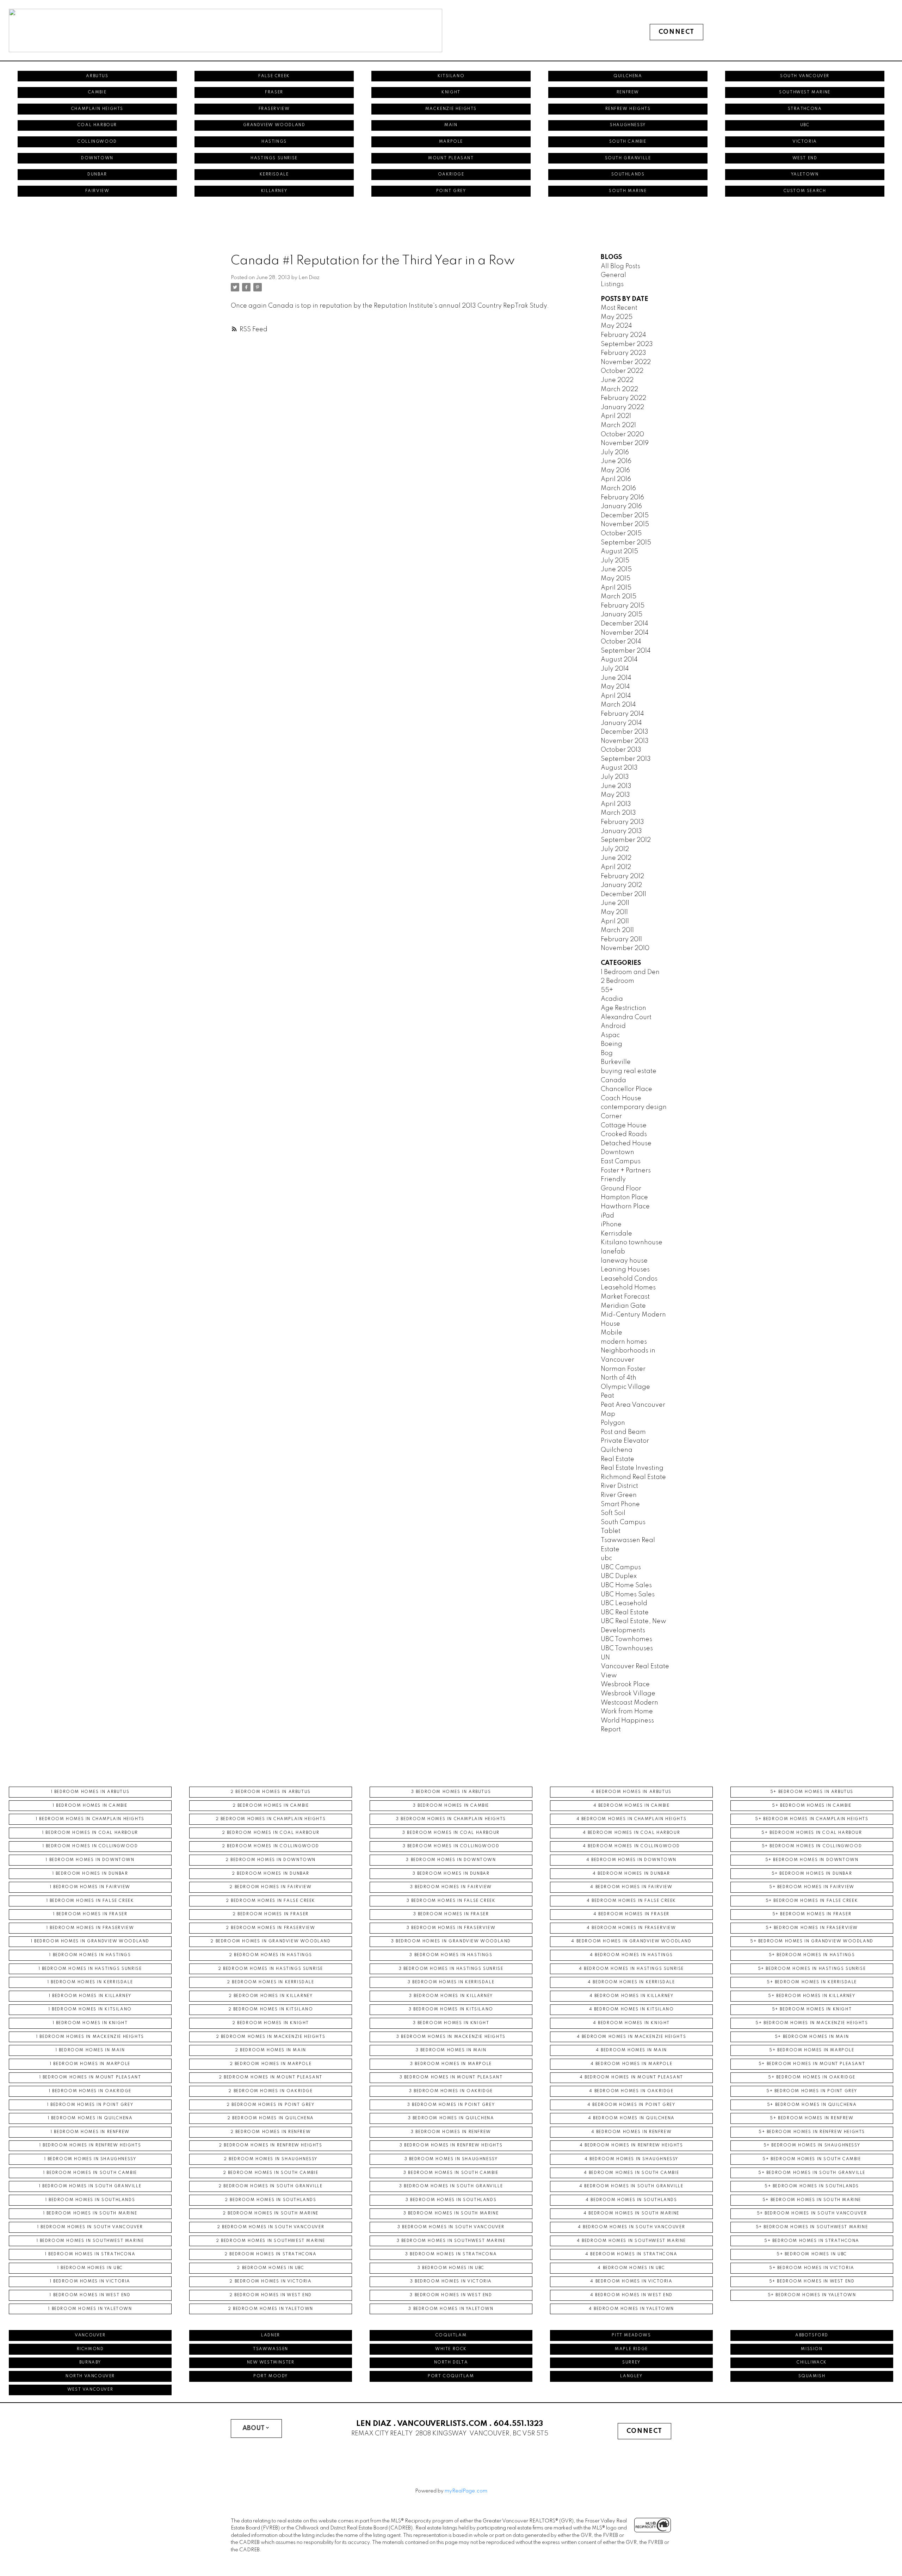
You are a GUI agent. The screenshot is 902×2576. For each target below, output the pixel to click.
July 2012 (615, 849)
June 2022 (617, 380)
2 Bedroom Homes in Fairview (270, 1887)
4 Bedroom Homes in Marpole (632, 2064)
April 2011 (615, 922)
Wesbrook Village (628, 1694)
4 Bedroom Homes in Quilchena (631, 2118)
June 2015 (616, 569)
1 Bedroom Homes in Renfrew (90, 2132)
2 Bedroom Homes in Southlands (270, 2200)
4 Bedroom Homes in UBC (631, 2268)
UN (605, 1658)
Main (451, 125)
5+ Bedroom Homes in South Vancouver (812, 2213)
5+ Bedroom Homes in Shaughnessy (812, 2145)
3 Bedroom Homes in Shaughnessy (451, 2159)
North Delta (451, 2362)
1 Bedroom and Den (630, 972)
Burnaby (90, 2362)
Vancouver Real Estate (635, 1666)
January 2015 (622, 615)
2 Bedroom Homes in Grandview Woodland (270, 1941)
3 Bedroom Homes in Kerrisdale (451, 1982)
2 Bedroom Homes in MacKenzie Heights (271, 2037)
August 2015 (619, 551)
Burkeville (616, 1062)
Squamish (812, 2376)
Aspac (610, 1035)
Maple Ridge (631, 2349)
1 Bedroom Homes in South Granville (90, 2186)
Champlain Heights (97, 109)
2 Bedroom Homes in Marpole (271, 2064)
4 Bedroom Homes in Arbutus (631, 1792)
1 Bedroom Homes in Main (90, 2050)
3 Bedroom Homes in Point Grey (451, 2105)
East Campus (621, 1161)
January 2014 (621, 723)
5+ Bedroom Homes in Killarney (812, 1996)
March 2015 (619, 597)
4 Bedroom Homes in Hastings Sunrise (631, 1969)
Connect (676, 32)
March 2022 (619, 389)
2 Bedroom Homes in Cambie (271, 1806)
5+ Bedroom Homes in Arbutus (812, 1792)
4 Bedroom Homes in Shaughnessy (631, 2159)
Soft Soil (613, 1513)
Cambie (97, 92)
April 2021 (616, 416)
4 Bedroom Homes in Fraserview (631, 1928)
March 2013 (618, 813)
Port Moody (271, 2376)
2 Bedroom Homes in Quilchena (271, 2118)
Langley (631, 2376)
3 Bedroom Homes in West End (451, 2295)
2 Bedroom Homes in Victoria (270, 2281)
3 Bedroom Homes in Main (451, 2050)
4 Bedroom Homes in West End (631, 2295)
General (613, 275)
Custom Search (805, 191)
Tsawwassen (271, 2349)
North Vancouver (90, 2376)
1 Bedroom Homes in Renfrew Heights (90, 2145)
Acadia (612, 999)
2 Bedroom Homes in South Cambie (271, 2173)
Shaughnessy (628, 125)
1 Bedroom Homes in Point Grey (90, 2105)
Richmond (90, 2349)
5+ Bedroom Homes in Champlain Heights (812, 1819)
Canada (613, 1080)
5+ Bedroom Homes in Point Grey (812, 2091)
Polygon (613, 1423)
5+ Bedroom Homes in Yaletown (812, 2295)
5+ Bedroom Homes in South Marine (812, 2200)
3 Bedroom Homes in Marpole (451, 2064)
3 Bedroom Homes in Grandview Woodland (451, 1941)
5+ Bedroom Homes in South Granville (812, 2173)
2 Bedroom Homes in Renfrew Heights (270, 2145)
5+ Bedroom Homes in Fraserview (812, 1928)
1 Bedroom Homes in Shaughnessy (90, 2159)
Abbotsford (812, 2335)
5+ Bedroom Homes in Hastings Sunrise (812, 1969)
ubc (606, 1558)
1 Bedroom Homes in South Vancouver (90, 2227)
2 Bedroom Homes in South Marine (271, 2213)
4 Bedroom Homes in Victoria (631, 2281)
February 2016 (622, 498)
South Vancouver (805, 76)
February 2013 (622, 822)
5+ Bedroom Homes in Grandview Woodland (812, 1941)
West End (805, 158)
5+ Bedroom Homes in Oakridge (812, 2077)
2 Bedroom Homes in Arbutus (271, 1792)
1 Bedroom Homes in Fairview (90, 1887)
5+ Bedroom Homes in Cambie (812, 1806)
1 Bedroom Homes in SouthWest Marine (90, 2241)
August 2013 (619, 768)
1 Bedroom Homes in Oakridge (90, 2091)
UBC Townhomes (626, 1639)
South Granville (628, 158)
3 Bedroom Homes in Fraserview (451, 1928)
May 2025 (617, 317)
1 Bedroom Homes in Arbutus (90, 1792)
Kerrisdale (274, 174)
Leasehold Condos (629, 1279)
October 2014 (621, 642)
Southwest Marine (805, 92)
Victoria (805, 142)
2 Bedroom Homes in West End (271, 2295)
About (254, 2428)
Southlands (628, 174)
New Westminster (271, 2362)
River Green (619, 1495)
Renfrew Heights (628, 109)
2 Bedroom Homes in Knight (271, 2023)
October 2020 (622, 435)
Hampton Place (624, 1197)
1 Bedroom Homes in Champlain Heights (90, 1819)
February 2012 (622, 876)
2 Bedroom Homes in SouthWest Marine (271, 2241)
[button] (676, 32)
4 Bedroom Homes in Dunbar (631, 1874)
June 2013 (616, 786)
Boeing (611, 1044)
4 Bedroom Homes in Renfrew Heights (631, 2145)
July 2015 (615, 561)
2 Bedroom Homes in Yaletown (271, 2309)
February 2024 (623, 335)
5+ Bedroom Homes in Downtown (812, 1860)
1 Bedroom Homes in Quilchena (90, 2118)
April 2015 (616, 588)
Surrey (631, 2362)
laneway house (624, 1261)
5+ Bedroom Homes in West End (812, 2281)
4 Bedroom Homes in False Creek (631, 1901)
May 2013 (615, 795)
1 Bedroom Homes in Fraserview (90, 1928)
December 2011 (623, 894)
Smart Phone (620, 1504)
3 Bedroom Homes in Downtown (451, 1860)
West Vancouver (90, 2390)
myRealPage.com (466, 2491)
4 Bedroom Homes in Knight (631, 2023)
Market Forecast (625, 1297)
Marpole (451, 142)
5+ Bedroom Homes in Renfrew (812, 2118)
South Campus (623, 1522)
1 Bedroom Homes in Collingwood (90, 1846)
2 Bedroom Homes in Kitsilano (271, 2009)
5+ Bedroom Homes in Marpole (812, 2050)
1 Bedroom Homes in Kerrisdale (90, 1982)
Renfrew (628, 92)
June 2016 (616, 461)
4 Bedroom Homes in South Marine (631, 2213)
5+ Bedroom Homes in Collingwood (812, 1846)
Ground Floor (621, 1189)
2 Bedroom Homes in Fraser (271, 1914)
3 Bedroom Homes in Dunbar (451, 1874)
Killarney (274, 191)
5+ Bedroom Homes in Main (812, 2037)
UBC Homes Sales (628, 1595)
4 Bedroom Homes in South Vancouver (631, 2227)
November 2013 (625, 741)
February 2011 (621, 939)
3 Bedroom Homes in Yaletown (451, 2309)
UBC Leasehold (624, 1603)
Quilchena (628, 76)
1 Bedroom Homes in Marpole (90, 2064)
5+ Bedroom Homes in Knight (812, 2009)
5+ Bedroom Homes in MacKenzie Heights (812, 2023)
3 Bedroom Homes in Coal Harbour (451, 1833)
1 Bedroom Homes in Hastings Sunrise (90, 1969)
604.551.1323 (518, 2424)
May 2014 (615, 687)
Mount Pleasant (451, 158)
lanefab (613, 1252)
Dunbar (97, 174)
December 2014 (625, 624)
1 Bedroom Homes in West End (90, 2295)
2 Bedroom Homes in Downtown (271, 1860)
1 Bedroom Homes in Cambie (90, 1806)
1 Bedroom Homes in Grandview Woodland (90, 1941)
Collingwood (97, 142)
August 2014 (619, 660)
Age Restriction (623, 1008)
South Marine (628, 191)
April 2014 (616, 696)
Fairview (97, 191)
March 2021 (618, 425)
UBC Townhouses (627, 1648)
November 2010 (625, 948)
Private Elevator (625, 1441)
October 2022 (622, 371)
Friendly (613, 1179)
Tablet (611, 1531)
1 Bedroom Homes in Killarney (90, 1996)
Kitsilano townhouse (632, 1243)
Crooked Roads (624, 1134)
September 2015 (626, 543)
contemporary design (634, 1107)
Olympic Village (625, 1387)
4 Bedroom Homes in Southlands (631, 2200)
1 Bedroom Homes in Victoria (90, 2281)
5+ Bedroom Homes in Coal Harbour (812, 1833)
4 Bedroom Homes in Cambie (632, 1806)
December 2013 (625, 732)
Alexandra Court (626, 1017)
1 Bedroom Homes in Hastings (90, 1955)
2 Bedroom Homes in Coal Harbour (271, 1833)
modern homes (624, 1342)
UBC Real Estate (625, 1613)
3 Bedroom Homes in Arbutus (451, 1792)
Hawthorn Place (625, 1207)
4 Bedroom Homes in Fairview (631, 1887)
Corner (611, 1116)
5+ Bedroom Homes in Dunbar (812, 1874)
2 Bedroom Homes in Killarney (271, 1996)
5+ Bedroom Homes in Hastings (812, 1955)
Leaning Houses (625, 1270)
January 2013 (621, 831)
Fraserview (274, 109)
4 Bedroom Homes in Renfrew (632, 2132)
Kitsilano (451, 76)
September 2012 (626, 840)
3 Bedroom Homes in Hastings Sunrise (451, 1969)
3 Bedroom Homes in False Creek (451, 1901)
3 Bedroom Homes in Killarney (451, 1996)
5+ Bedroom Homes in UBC (812, 2254)
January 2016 (621, 506)
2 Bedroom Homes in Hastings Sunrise (271, 1969)
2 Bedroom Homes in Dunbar (271, 1874)
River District (619, 1486)
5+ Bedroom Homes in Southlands (812, 2186)
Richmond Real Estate (633, 1477)
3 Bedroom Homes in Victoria (451, 2281)
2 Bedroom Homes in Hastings (271, 1955)
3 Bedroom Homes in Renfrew (451, 2132)
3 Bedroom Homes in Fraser (451, 1914)
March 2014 (618, 705)
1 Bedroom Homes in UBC (90, 2268)
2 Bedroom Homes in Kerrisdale (270, 1982)
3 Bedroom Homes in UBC (451, 2268)
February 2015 (623, 606)
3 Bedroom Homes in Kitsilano (451, 2009)
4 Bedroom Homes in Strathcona (631, 2254)
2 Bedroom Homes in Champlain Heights (271, 1819)
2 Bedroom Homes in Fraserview (270, 1928)
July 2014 (615, 669)
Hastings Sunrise (274, 158)
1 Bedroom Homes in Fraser (90, 1914)
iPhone (611, 1225)
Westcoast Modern (629, 1703)
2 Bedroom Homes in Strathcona (270, 2254)
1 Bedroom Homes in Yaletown (90, 2309)
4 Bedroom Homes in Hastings (631, 1955)
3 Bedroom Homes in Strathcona (451, 2254)
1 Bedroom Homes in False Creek (90, 1901)
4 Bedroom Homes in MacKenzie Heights (632, 2037)
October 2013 (621, 750)
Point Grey (451, 191)
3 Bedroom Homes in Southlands (451, 2200)
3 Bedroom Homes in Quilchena (451, 2118)
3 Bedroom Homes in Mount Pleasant (451, 2077)
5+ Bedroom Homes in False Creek (812, 1901)
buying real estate (629, 1071)
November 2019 (625, 443)
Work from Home (627, 1712)
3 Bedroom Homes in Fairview (451, 1887)
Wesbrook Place (625, 1684)
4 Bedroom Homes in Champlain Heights (632, 1819)
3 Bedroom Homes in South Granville (451, 2186)
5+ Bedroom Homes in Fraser (812, 1914)
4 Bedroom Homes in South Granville (631, 2186)
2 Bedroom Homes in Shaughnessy (271, 2159)
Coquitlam (451, 2335)
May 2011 (614, 912)
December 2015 (625, 516)
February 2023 (623, 353)
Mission (812, 2349)
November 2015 (625, 524)
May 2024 (616, 326)
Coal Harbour (97, 125)
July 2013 (615, 777)
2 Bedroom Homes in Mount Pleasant (271, 2077)
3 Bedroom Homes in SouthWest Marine (451, 2241)
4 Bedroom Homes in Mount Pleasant (631, 2077)
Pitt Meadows (631, 2335)
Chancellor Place (626, 1089)
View (609, 1676)
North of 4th (619, 1378)
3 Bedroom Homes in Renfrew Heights (451, 2145)
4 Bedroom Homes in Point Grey (631, 2105)
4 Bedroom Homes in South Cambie (632, 2173)
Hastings (274, 142)
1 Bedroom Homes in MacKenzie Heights (90, 2037)
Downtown (97, 158)
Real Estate (617, 1459)
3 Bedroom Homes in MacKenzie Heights (451, 2037)
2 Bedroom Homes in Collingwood (271, 1846)
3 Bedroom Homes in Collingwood (451, 1846)
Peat (607, 1396)
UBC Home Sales (626, 1585)
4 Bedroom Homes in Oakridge (631, 2091)
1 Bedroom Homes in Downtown (90, 1860)
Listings (612, 284)
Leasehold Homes (628, 1288)
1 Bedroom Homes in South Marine (90, 2213)
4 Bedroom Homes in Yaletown (631, 2309)
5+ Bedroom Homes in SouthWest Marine (812, 2227)
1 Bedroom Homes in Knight (90, 2023)
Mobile (611, 1333)
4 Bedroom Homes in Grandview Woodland (631, 1941)
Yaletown (805, 174)
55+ (607, 990)
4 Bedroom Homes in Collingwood (631, 1846)
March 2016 (618, 488)
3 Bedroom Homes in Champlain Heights (451, 1819)
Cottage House (624, 1126)
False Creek (274, 76)
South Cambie (628, 142)
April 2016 (616, 479)
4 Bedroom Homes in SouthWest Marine (631, 2241)
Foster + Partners (626, 1171)
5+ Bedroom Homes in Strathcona (812, 2241)
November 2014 (625, 633)
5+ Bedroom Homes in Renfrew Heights (812, 2132)
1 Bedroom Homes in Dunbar (90, 1874)
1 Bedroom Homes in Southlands (90, 2200)
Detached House (626, 1144)
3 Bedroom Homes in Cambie (451, 1806)
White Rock (451, 2349)
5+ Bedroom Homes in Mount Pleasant (812, 2064)
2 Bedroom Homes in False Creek (271, 1901)
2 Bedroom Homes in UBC (270, 2268)
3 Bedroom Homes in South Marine (451, 2213)
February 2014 (622, 714)
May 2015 (616, 579)
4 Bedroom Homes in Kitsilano (632, 2009)
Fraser (274, 92)
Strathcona (805, 109)
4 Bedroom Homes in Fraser (631, 1914)
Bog (607, 1053)
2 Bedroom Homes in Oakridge (270, 2091)
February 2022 (623, 398)
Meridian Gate (623, 1306)
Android (613, 1026)
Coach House (621, 1098)
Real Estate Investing (632, 1468)
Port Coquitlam (451, 2376)
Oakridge (451, 174)
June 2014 (616, 678)
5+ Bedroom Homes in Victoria (812, 2268)
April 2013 (616, 804)
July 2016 (615, 452)
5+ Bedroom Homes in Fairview (812, 1887)
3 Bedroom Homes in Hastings (451, 1955)
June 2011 (615, 903)
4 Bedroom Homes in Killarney (632, 1996)
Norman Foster (623, 1369)
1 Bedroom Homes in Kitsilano (90, 2009)
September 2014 (626, 651)
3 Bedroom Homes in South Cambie (451, 2173)
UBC (805, 125)
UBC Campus (621, 1567)
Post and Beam (623, 1432)
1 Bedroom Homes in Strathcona (90, 2254)
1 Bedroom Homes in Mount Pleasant (90, 2077)
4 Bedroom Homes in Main (631, 2050)
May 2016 (615, 470)
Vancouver (90, 2335)
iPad (607, 1216)
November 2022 (626, 362)
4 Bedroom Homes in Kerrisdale (631, 1982)
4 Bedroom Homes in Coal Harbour (632, 1833)
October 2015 (621, 534)
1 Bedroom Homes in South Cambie (90, 2173)
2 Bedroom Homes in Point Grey (270, 2105)
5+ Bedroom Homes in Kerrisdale (812, 1982)
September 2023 (627, 344)
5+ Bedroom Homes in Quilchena (812, 2105)
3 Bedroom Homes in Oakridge (451, 2091)
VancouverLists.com (442, 2424)
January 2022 (622, 407)
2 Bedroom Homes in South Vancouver (271, 2227)
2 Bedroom (617, 981)
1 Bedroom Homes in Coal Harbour (90, 1833)
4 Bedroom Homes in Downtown (631, 1860)
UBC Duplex (619, 1576)
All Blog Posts (620, 266)
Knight (451, 92)
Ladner (271, 2335)
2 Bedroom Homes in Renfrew (271, 2132)
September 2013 (626, 759)
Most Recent (619, 308)
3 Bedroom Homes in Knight (451, 2023)
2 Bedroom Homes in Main (271, 2050)
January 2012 (621, 885)
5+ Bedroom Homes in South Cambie (812, 2159)
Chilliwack (812, 2362)
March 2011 (617, 930)
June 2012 (616, 858)
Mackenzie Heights (451, 109)
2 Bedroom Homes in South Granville (270, 2186)
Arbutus (97, 76)
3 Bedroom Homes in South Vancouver (451, 2227)
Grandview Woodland (274, 125)
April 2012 (616, 867)
